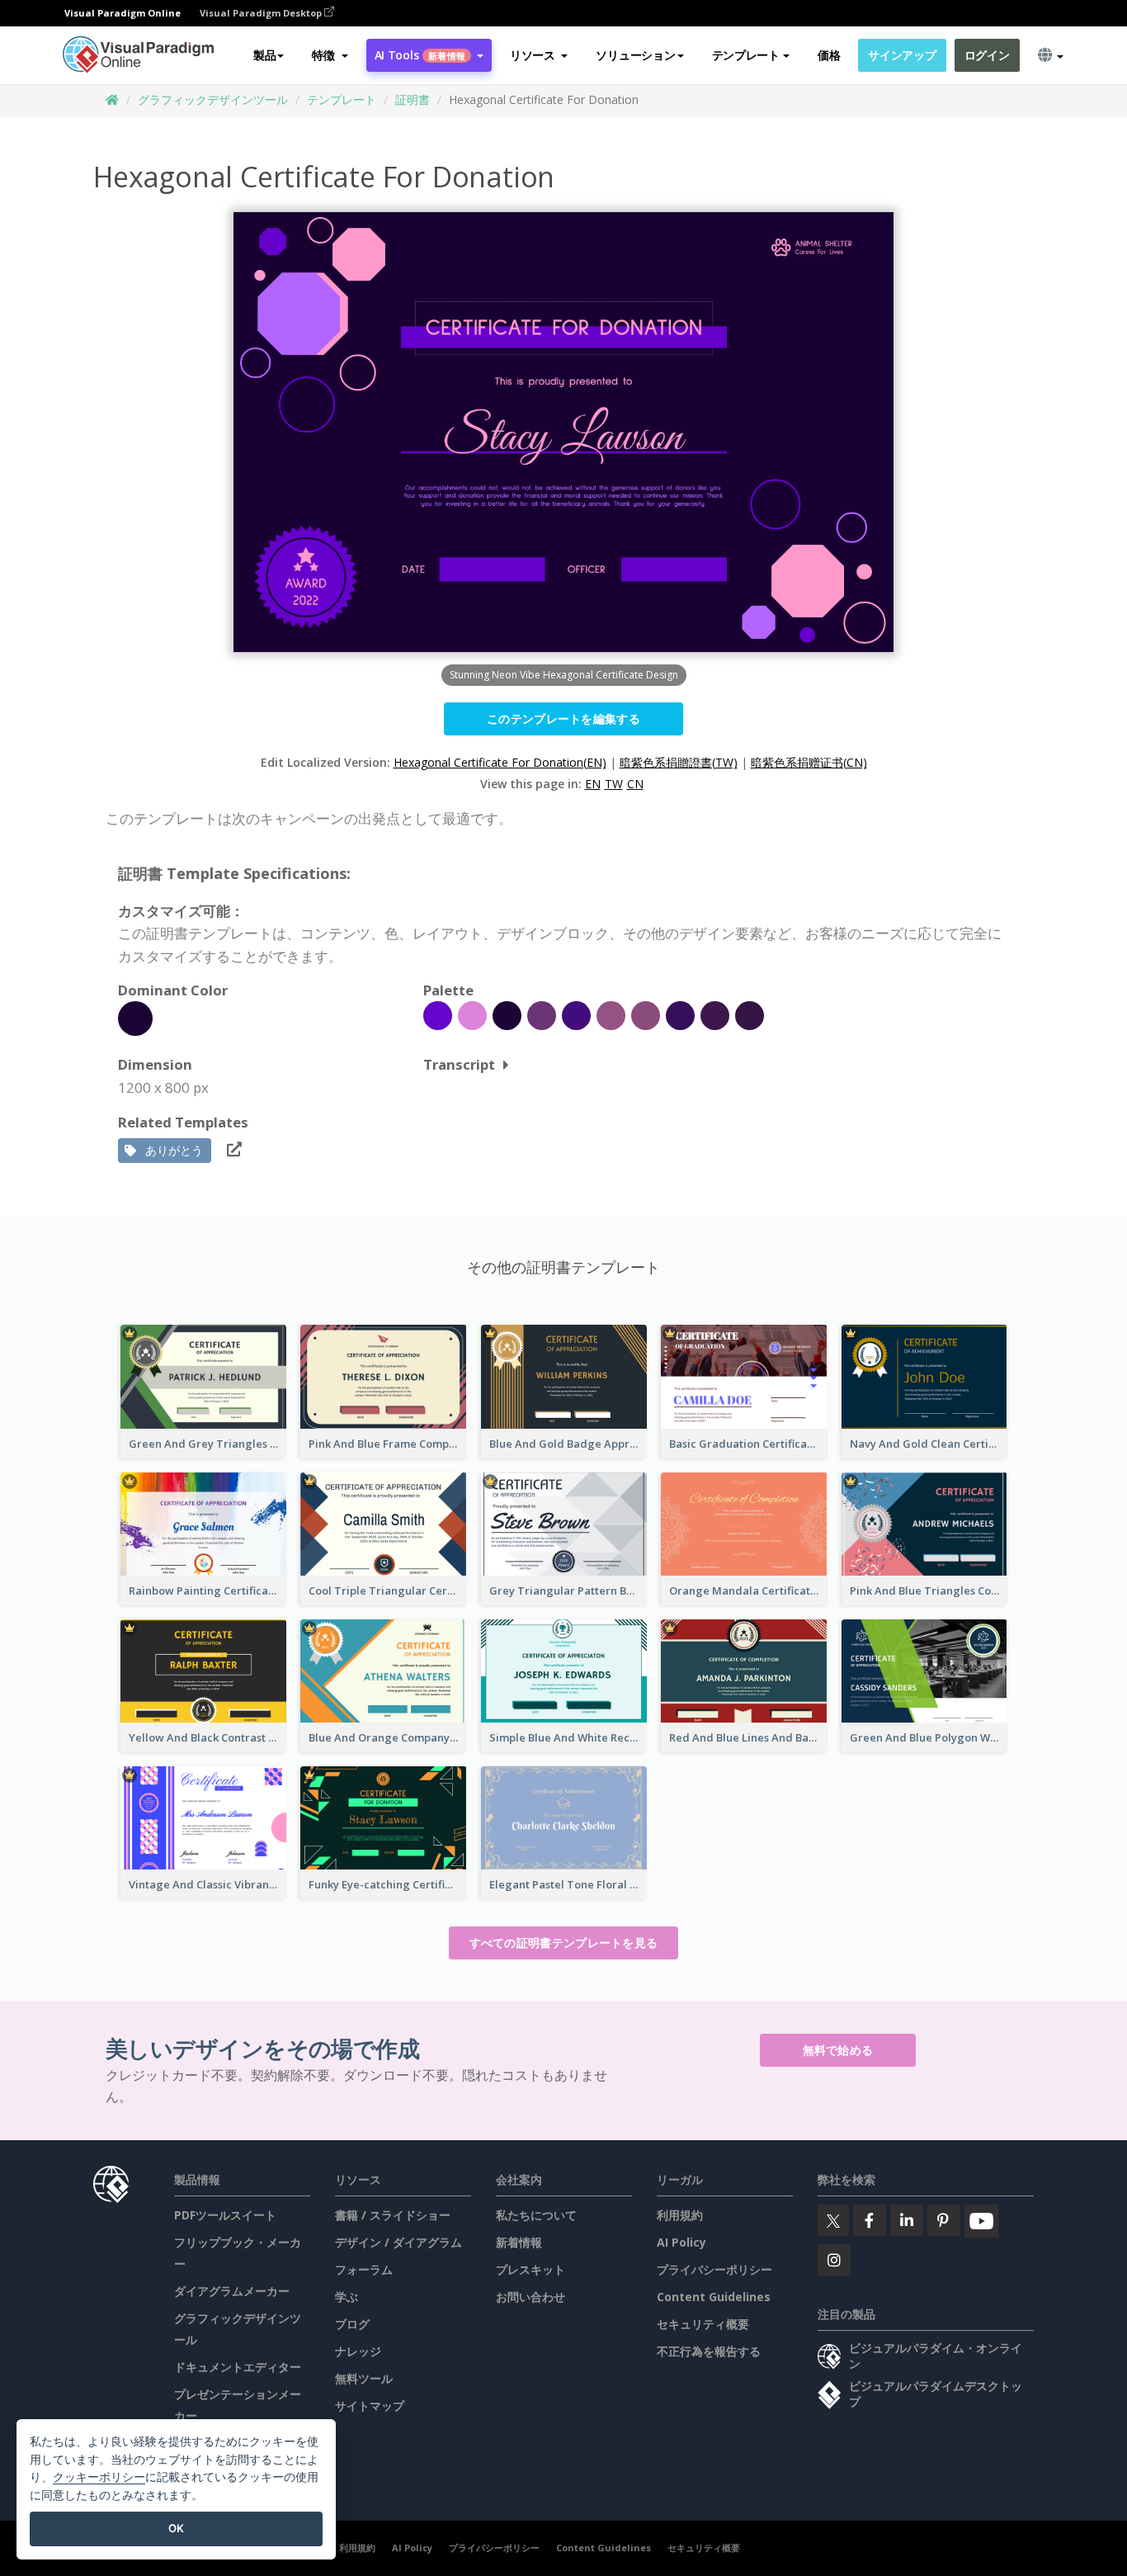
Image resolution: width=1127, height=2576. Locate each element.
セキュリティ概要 (703, 2324)
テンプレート (342, 99)
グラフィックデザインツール (213, 99)
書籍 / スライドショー (393, 2215)
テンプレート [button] (746, 55)
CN (635, 784)
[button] (330, 55)
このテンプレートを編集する (563, 718)
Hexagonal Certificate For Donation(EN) (500, 762)
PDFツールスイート (225, 2215)
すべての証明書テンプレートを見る (564, 1943)
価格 (829, 55)
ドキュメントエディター (238, 2367)
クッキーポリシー (99, 2477)
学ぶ (347, 2297)
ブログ (352, 2324)
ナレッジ (358, 2351)
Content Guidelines (714, 2297)
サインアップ (902, 55)
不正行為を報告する (709, 2351)
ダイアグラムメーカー (232, 2291)
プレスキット (530, 2269)
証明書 (413, 99)
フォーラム (364, 2269)
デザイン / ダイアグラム (398, 2242)
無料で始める (838, 2050)
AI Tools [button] (420, 55)
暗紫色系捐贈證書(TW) (679, 762)
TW (614, 784)
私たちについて (536, 2215)
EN (593, 784)
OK (176, 2528)
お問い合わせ (530, 2297)
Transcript (459, 1064)
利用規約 (680, 2215)
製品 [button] (264, 55)
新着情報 (519, 2242)
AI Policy (681, 2242)
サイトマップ (370, 2406)
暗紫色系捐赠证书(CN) (809, 762)
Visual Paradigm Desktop (262, 13)
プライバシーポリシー (714, 2269)
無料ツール (364, 2378)
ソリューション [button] (635, 55)
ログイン (987, 55)
